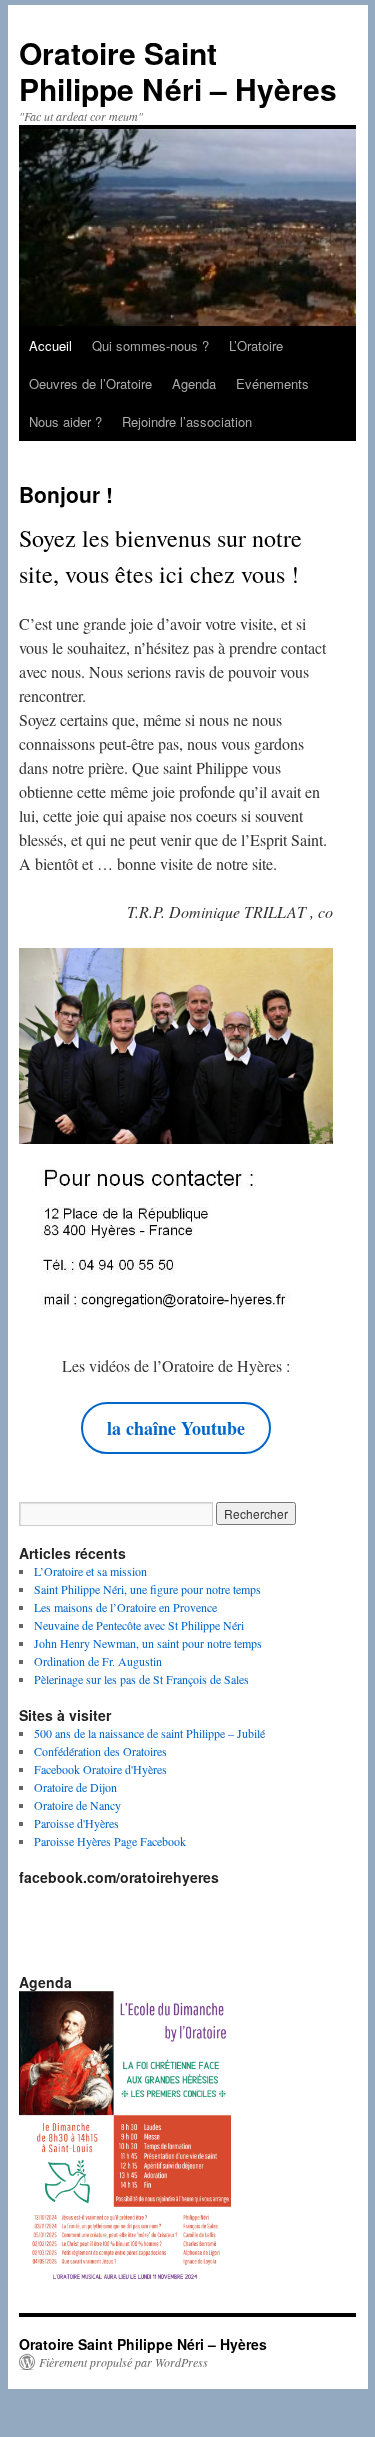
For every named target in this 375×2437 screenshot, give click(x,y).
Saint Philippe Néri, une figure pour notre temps (147, 1589)
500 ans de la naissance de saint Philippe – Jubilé (149, 1733)
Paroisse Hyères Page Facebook (110, 1841)
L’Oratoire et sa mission (90, 1571)
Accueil (50, 345)
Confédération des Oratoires (100, 1751)
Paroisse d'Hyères (76, 1823)
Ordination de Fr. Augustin (98, 1661)
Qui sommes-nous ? (150, 345)
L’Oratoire (256, 345)
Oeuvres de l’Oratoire (90, 383)
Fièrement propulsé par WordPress (123, 2362)
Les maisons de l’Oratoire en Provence (125, 1607)
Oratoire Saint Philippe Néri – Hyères (178, 70)
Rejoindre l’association (187, 421)
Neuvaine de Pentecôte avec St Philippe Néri (139, 1625)
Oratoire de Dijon (75, 1787)
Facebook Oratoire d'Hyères (100, 1769)
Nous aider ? (65, 421)
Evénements (272, 383)
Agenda (194, 383)
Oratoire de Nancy (77, 1805)
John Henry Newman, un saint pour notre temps (148, 1643)
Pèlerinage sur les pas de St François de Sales (141, 1679)
